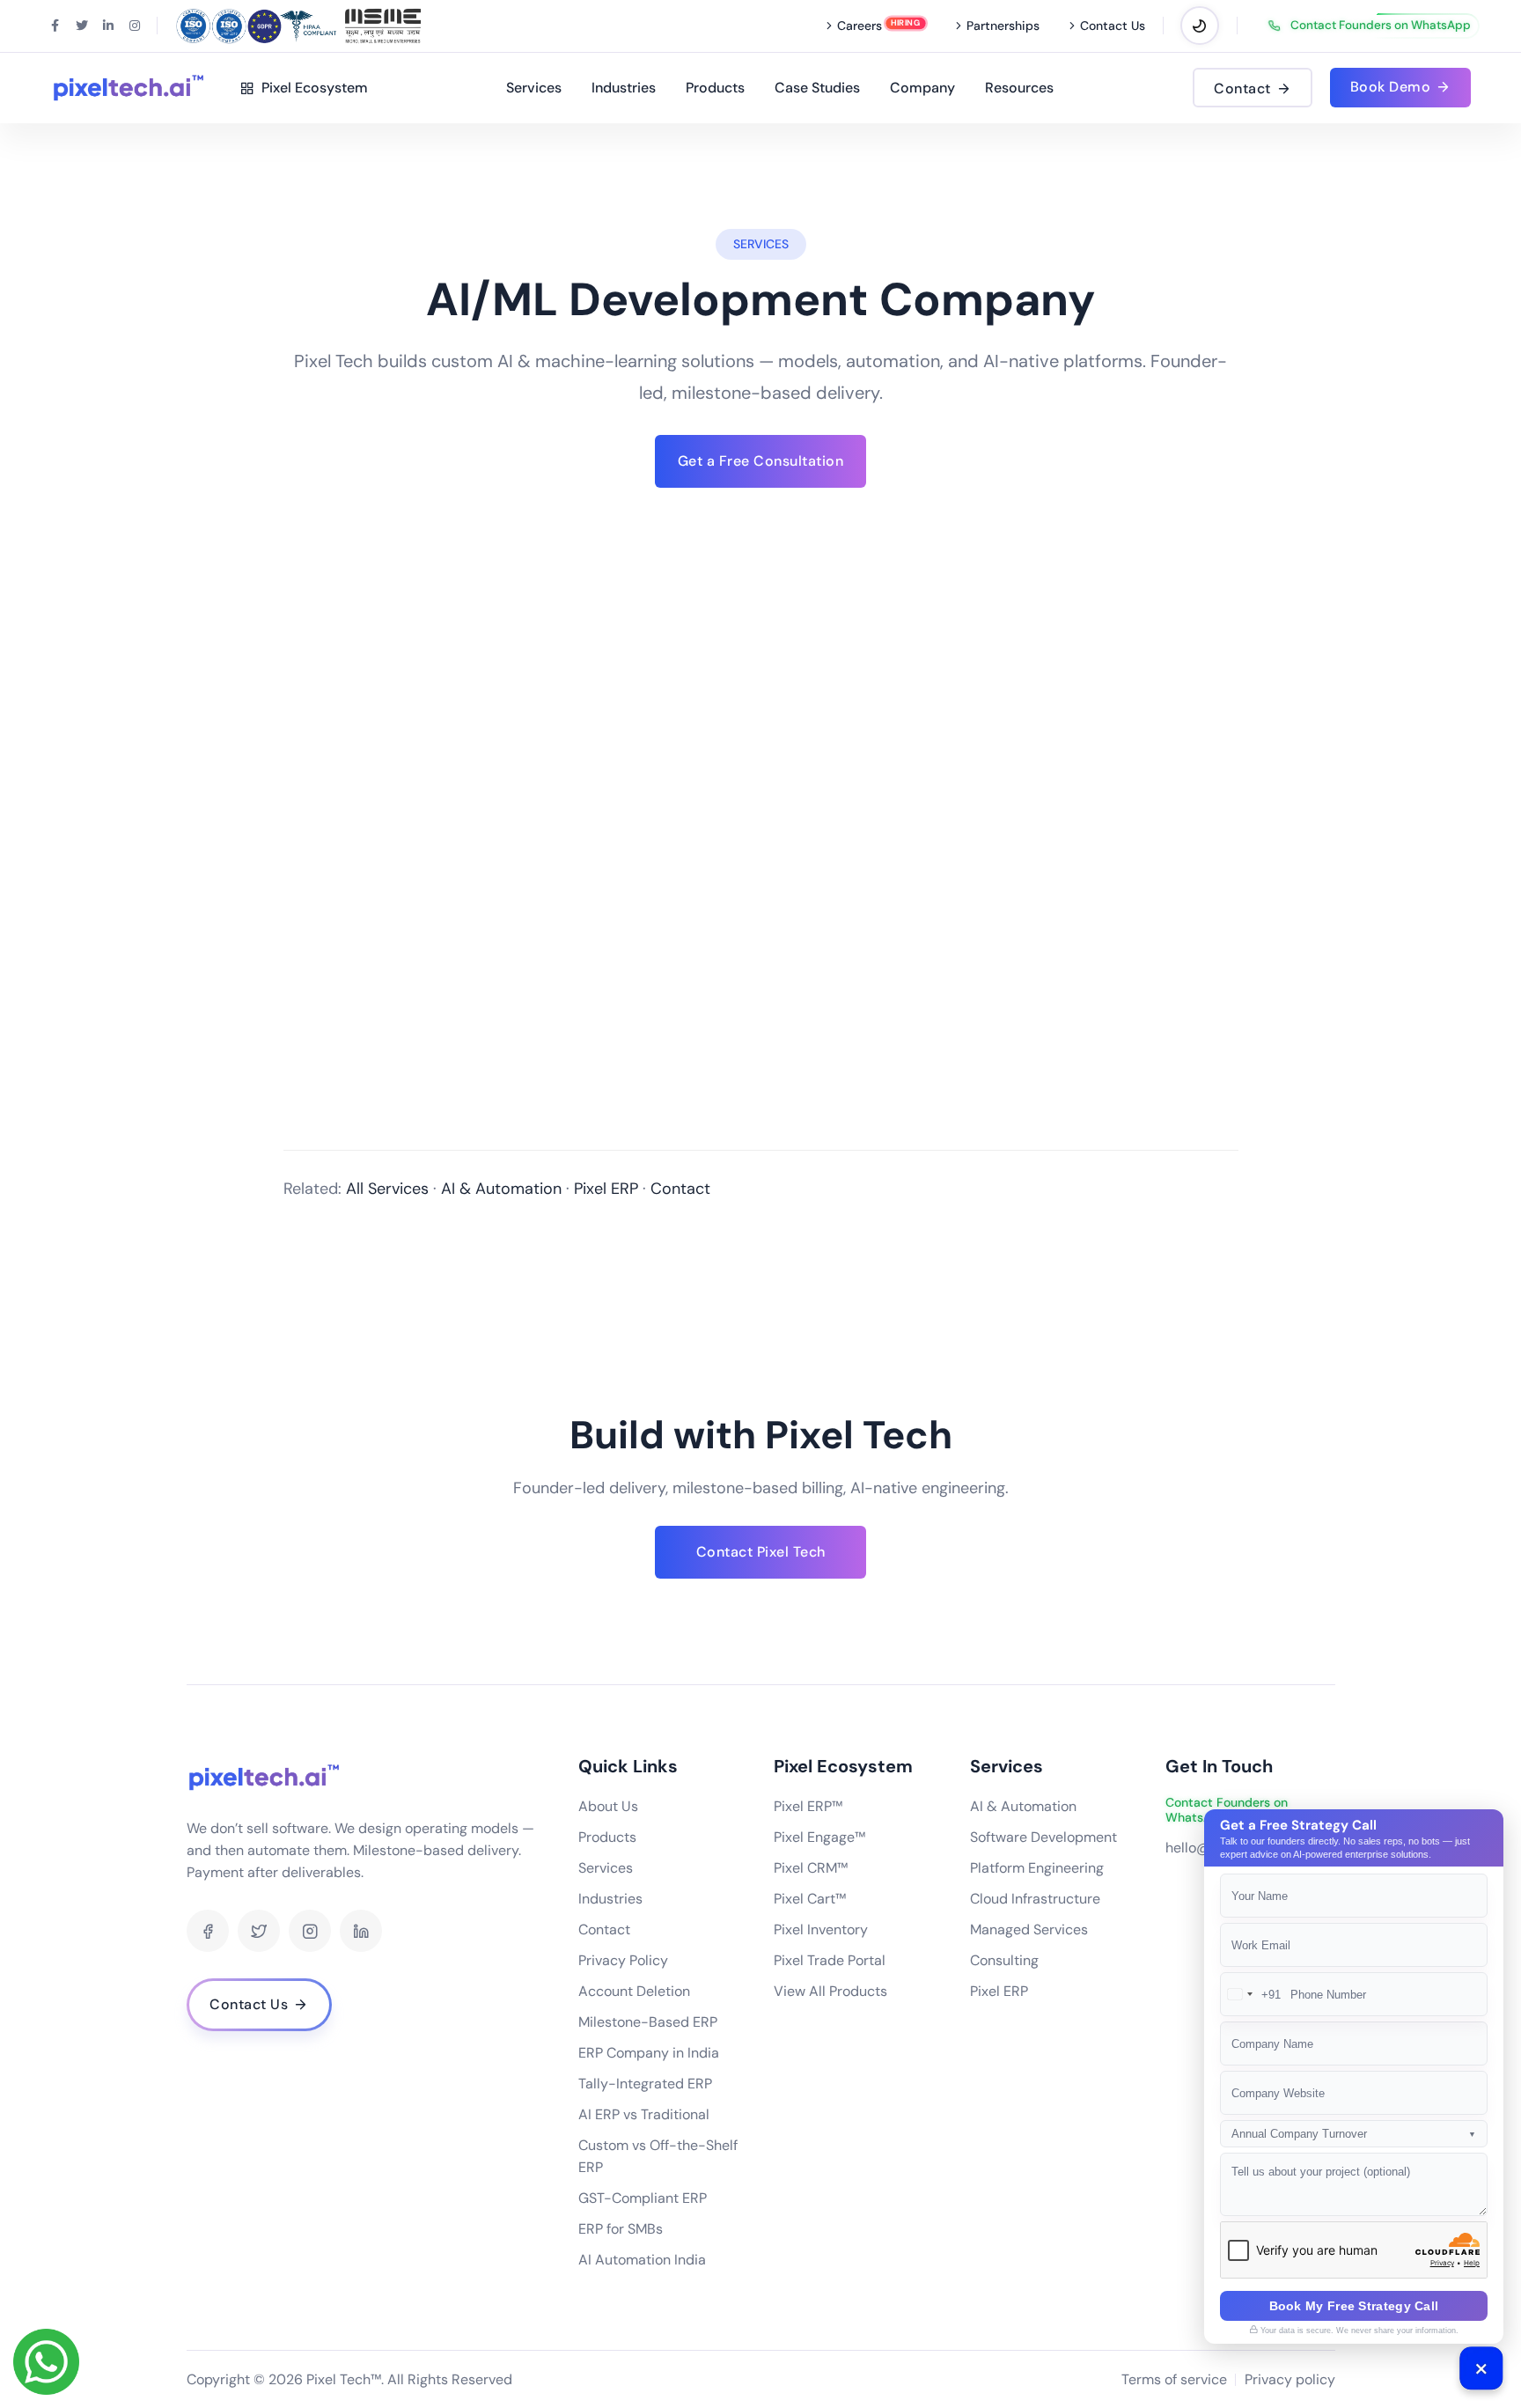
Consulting (1004, 1960)
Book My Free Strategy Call (1354, 2306)
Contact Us (1113, 26)
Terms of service (1174, 2379)
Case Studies (817, 88)
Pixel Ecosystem (311, 88)
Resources (1019, 88)
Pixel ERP (606, 1189)
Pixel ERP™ (808, 1806)
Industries (624, 88)
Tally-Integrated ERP (645, 2084)
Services (534, 88)
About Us (608, 1806)
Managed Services (1029, 1929)
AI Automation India (642, 2260)
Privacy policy (1290, 2379)
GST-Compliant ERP (643, 2198)
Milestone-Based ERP (648, 2022)
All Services (387, 1189)
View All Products (830, 1991)
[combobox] (1251, 1994)
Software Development (1043, 1837)
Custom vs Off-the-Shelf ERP (658, 2156)
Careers (860, 26)
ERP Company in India (649, 2053)
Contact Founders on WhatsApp (1381, 26)
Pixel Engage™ (819, 1837)
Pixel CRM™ (811, 1868)
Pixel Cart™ (810, 1899)
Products (715, 88)
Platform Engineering (1037, 1868)
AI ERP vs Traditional (644, 2114)
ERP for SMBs (621, 2229)
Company (922, 88)
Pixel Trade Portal (830, 1960)
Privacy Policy (623, 1960)
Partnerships (1003, 26)
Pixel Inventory (821, 1929)
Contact (680, 1189)
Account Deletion (634, 1991)
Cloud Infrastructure (1035, 1899)
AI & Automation (501, 1189)
